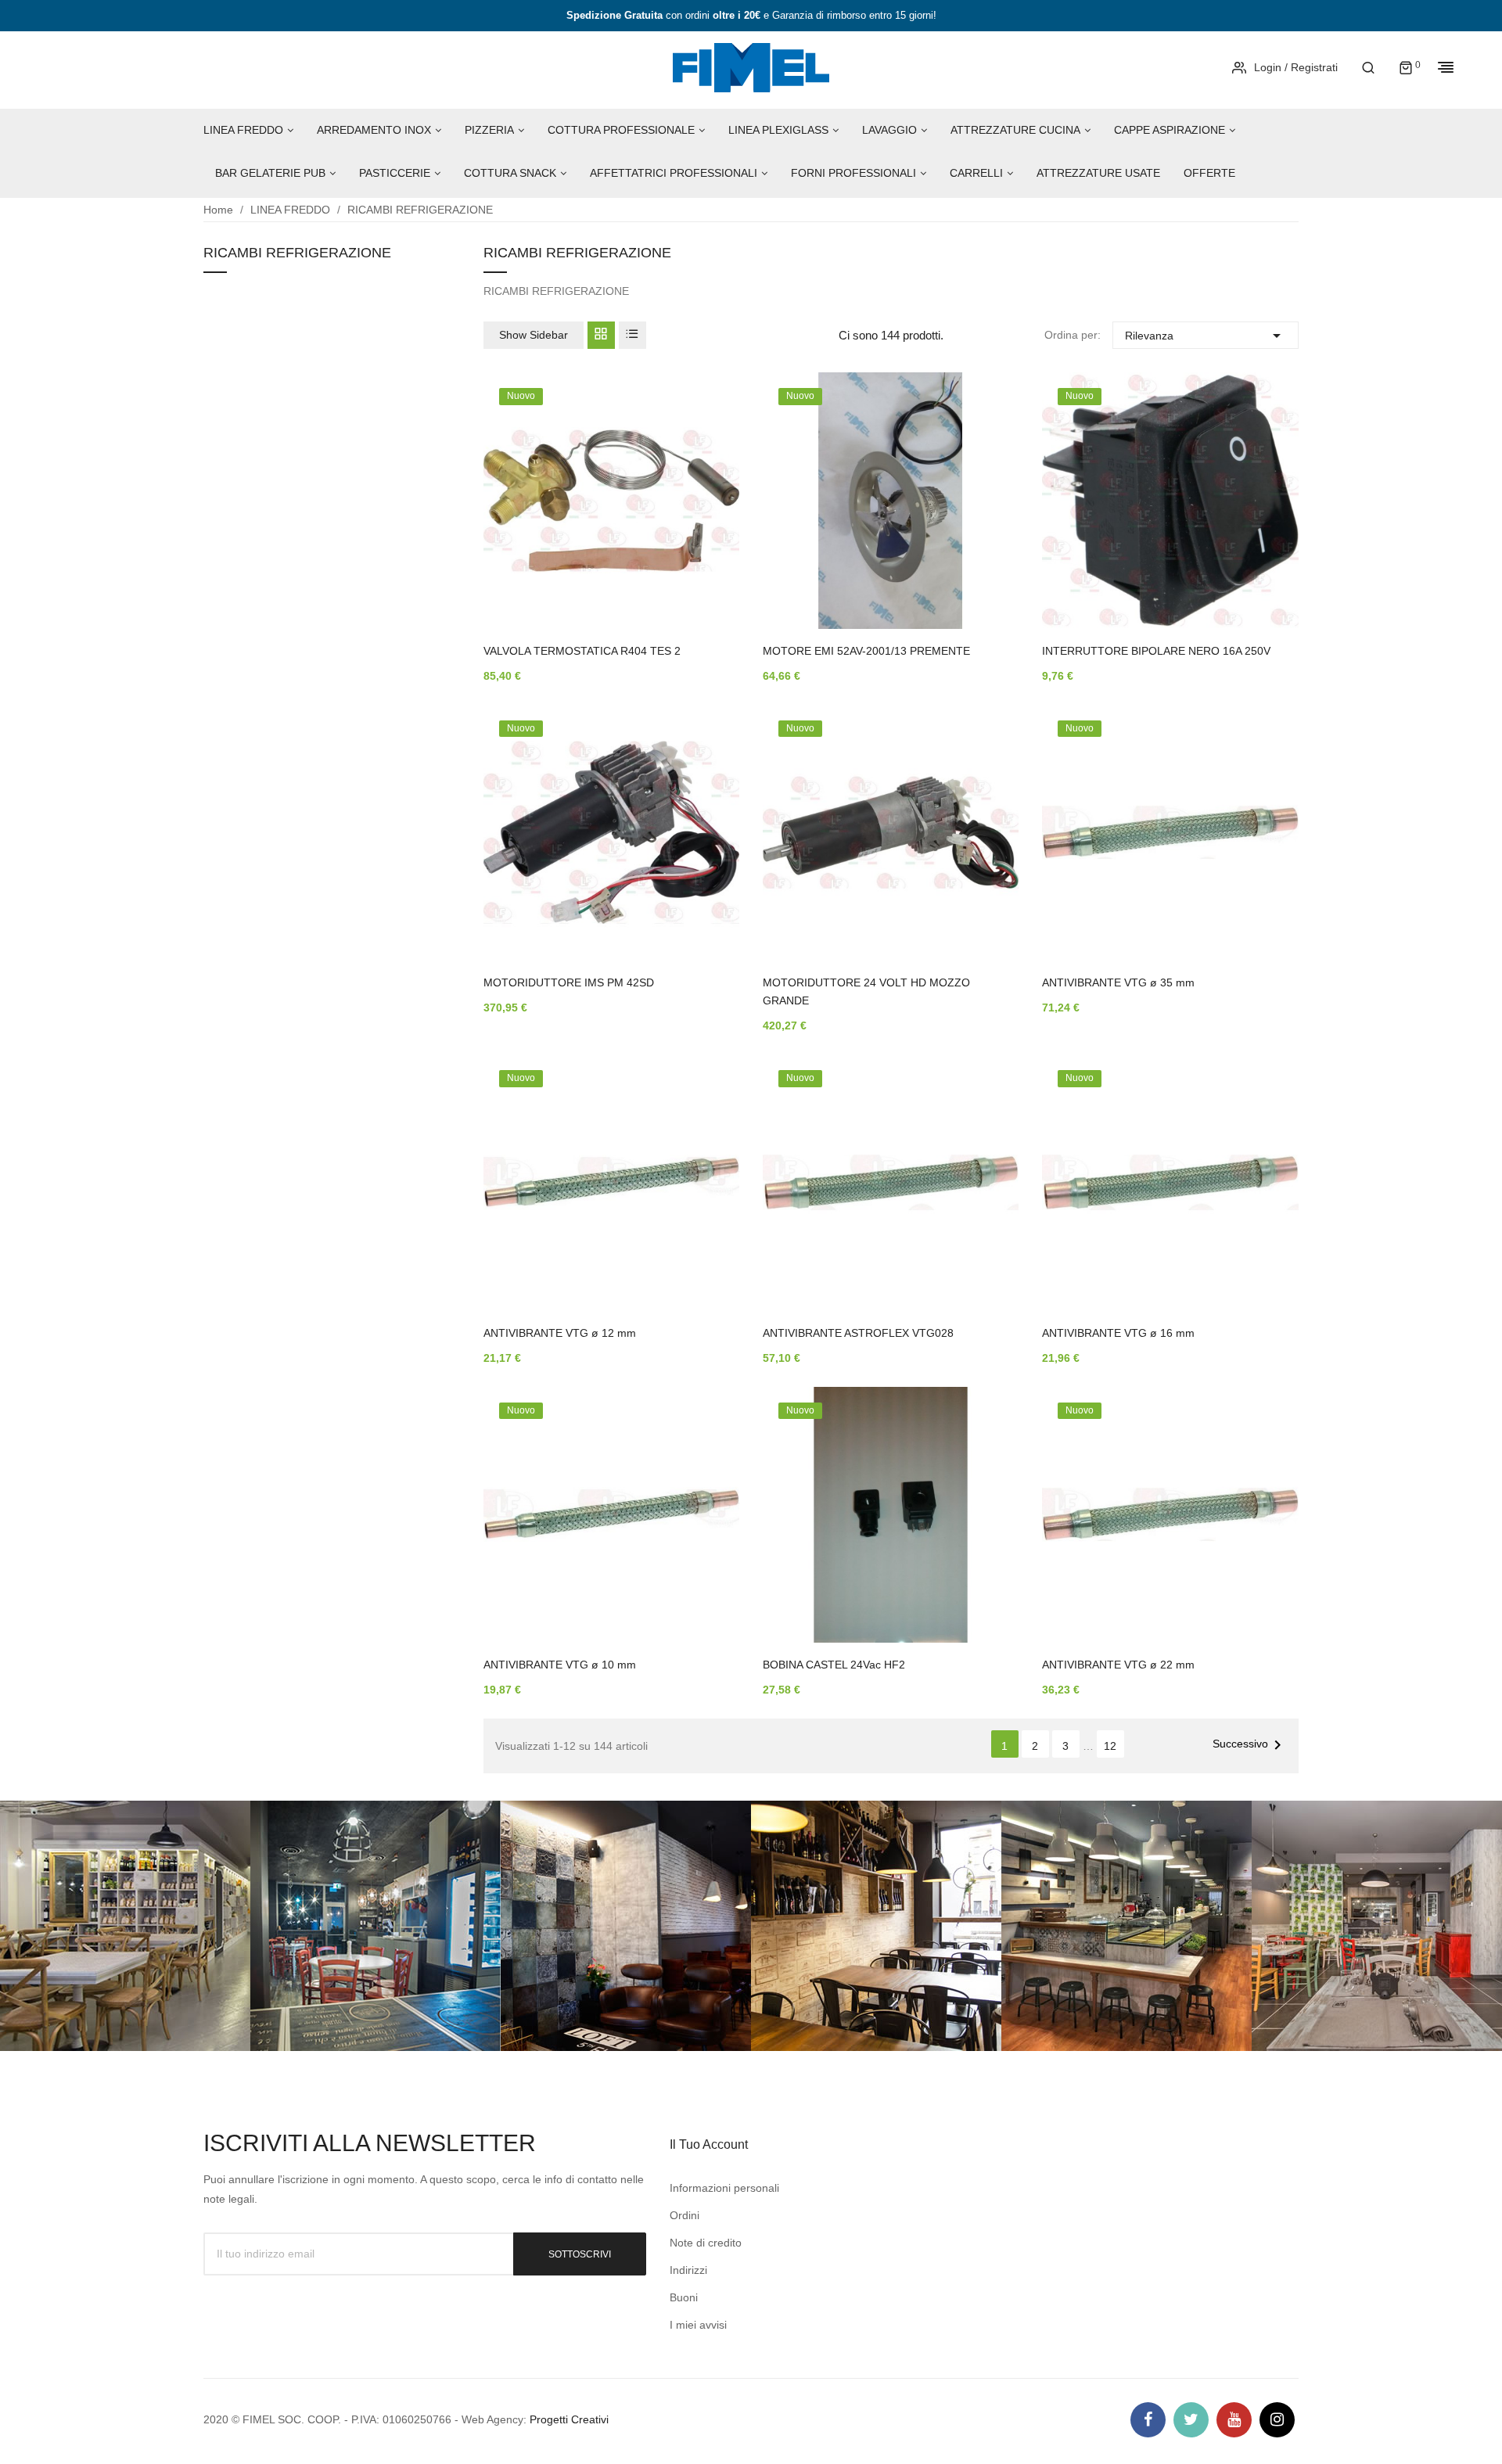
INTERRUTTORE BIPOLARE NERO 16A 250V (1156, 651)
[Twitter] (1191, 2420)
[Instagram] (1277, 2420)
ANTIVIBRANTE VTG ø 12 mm (560, 1333)
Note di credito (706, 2243)
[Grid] (601, 335)
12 (1110, 1746)
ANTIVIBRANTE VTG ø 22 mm (1118, 1665)
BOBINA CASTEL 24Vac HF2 (834, 1665)
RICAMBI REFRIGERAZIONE (297, 253)
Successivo (1250, 1745)
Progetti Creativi (569, 2419)
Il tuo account (709, 2144)
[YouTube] (1234, 2420)
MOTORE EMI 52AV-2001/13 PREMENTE (866, 651)
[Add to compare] (704, 553)
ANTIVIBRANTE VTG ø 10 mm (560, 1665)
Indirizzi (688, 2270)
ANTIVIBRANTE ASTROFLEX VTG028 (858, 1333)
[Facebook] (1148, 2420)
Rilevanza (1206, 336)
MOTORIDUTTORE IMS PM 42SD (569, 982)
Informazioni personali (724, 2188)
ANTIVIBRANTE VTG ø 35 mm (1118, 982)
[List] (632, 335)
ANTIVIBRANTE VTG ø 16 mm (1118, 1333)
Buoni (684, 2297)
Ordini (685, 2215)
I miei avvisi (698, 2325)
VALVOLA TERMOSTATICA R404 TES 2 (582, 651)
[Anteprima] (704, 512)
